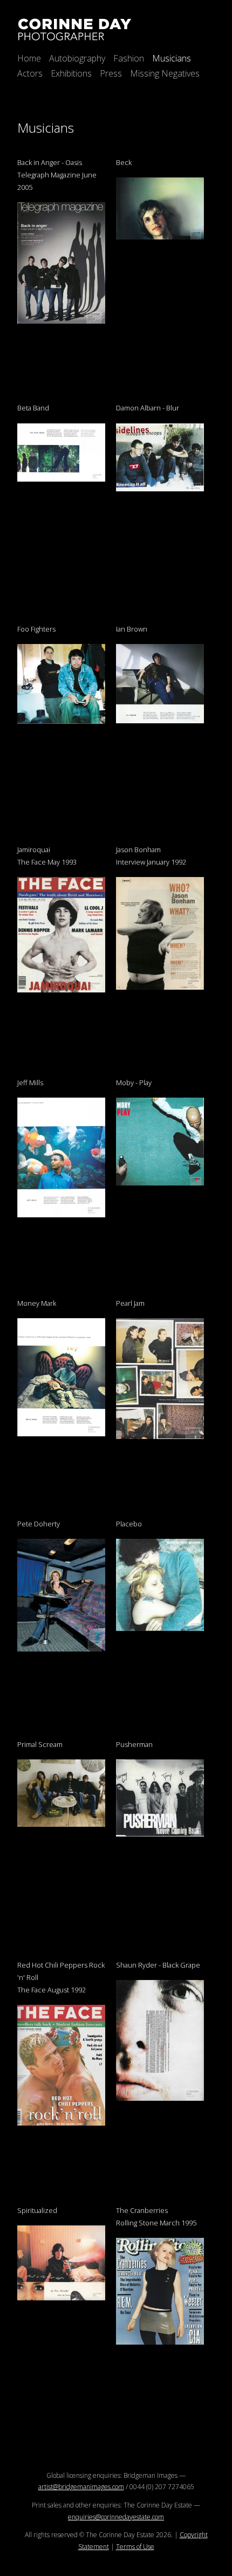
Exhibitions (71, 73)
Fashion (129, 58)
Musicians (172, 58)
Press (111, 73)
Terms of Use (135, 2547)
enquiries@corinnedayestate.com (116, 2517)
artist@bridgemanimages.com (81, 2487)
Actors (30, 73)
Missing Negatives (165, 73)
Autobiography (77, 58)
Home (29, 58)
